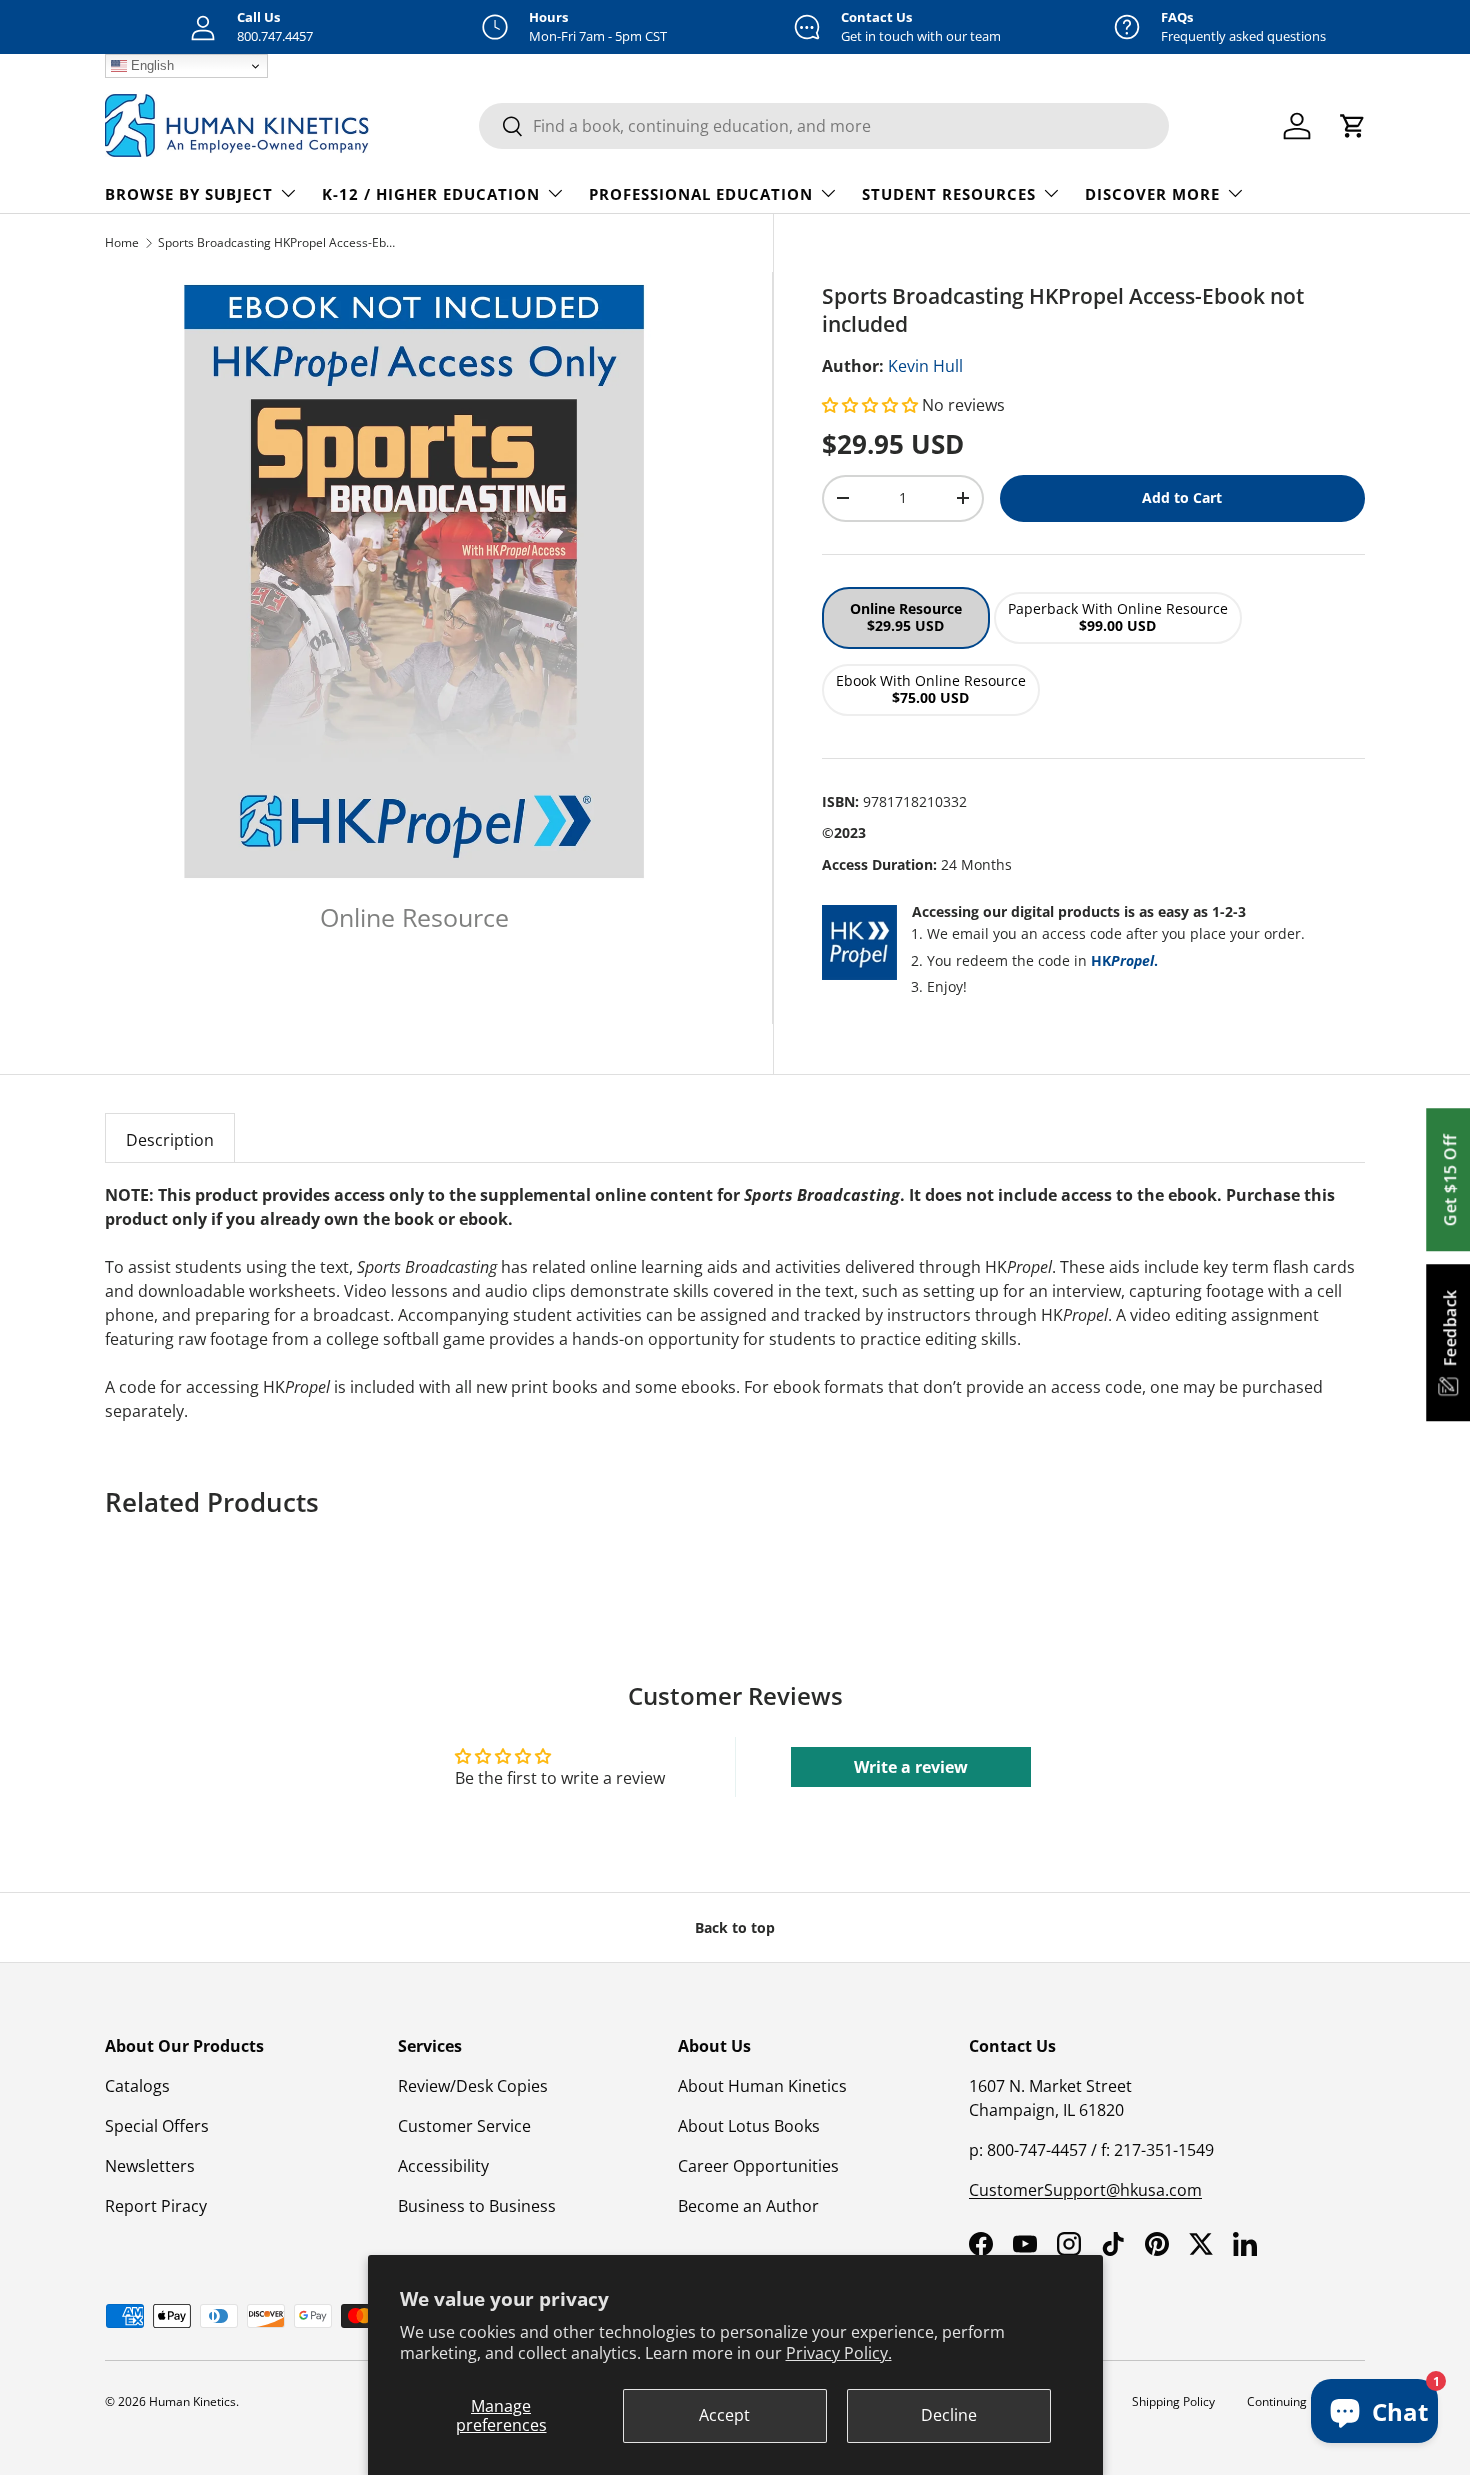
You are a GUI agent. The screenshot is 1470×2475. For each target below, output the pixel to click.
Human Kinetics (192, 2401)
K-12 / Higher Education (431, 194)
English (150, 65)
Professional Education (701, 194)
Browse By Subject (189, 194)
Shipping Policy (1173, 2401)
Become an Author (748, 2206)
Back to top (735, 1927)
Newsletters (150, 2166)
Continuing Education (1306, 2401)
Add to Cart (1182, 497)
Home (122, 242)
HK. (1124, 960)
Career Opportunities (758, 2166)
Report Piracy (156, 2206)
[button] (872, 405)
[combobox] (824, 126)
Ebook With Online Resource (931, 689)
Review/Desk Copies (473, 2086)
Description (170, 1140)
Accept (724, 2415)
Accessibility (443, 2166)
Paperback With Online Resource (1118, 617)
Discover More (1152, 194)
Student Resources (949, 194)
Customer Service (464, 2126)
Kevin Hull (925, 366)
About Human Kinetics (762, 2086)
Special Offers (157, 2126)
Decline (949, 2415)
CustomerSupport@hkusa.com (1085, 2190)
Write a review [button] (911, 1767)
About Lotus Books (749, 2126)
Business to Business (477, 2206)
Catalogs (137, 2086)
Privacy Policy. (839, 2353)
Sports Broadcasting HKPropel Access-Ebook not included (278, 242)
